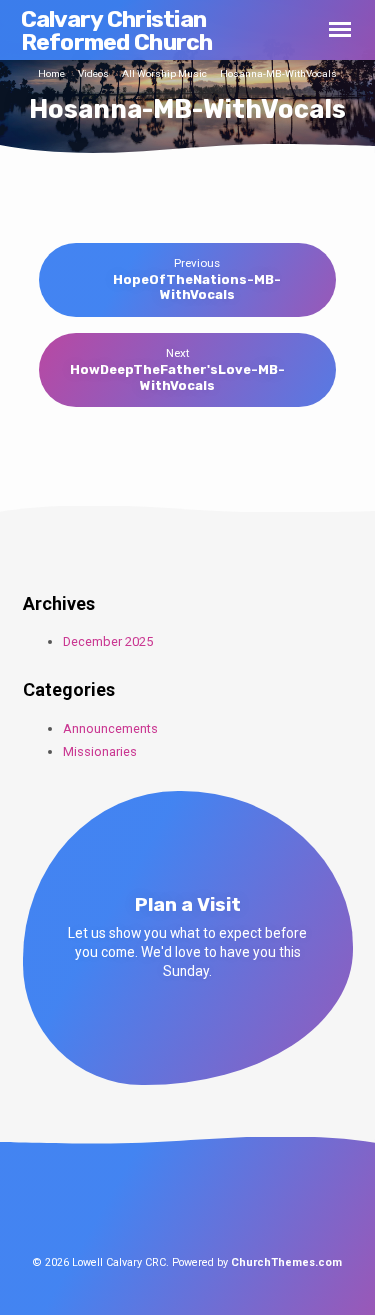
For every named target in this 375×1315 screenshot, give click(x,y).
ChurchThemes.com (286, 1262)
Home (51, 73)
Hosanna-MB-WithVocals (278, 73)
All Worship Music (164, 73)
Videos (93, 73)
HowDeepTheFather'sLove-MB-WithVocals (177, 377)
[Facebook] (151, 1206)
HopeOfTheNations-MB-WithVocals (197, 287)
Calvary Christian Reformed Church (117, 30)
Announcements (110, 728)
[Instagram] (225, 1206)
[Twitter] (188, 1206)
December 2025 (108, 641)
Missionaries (100, 751)
